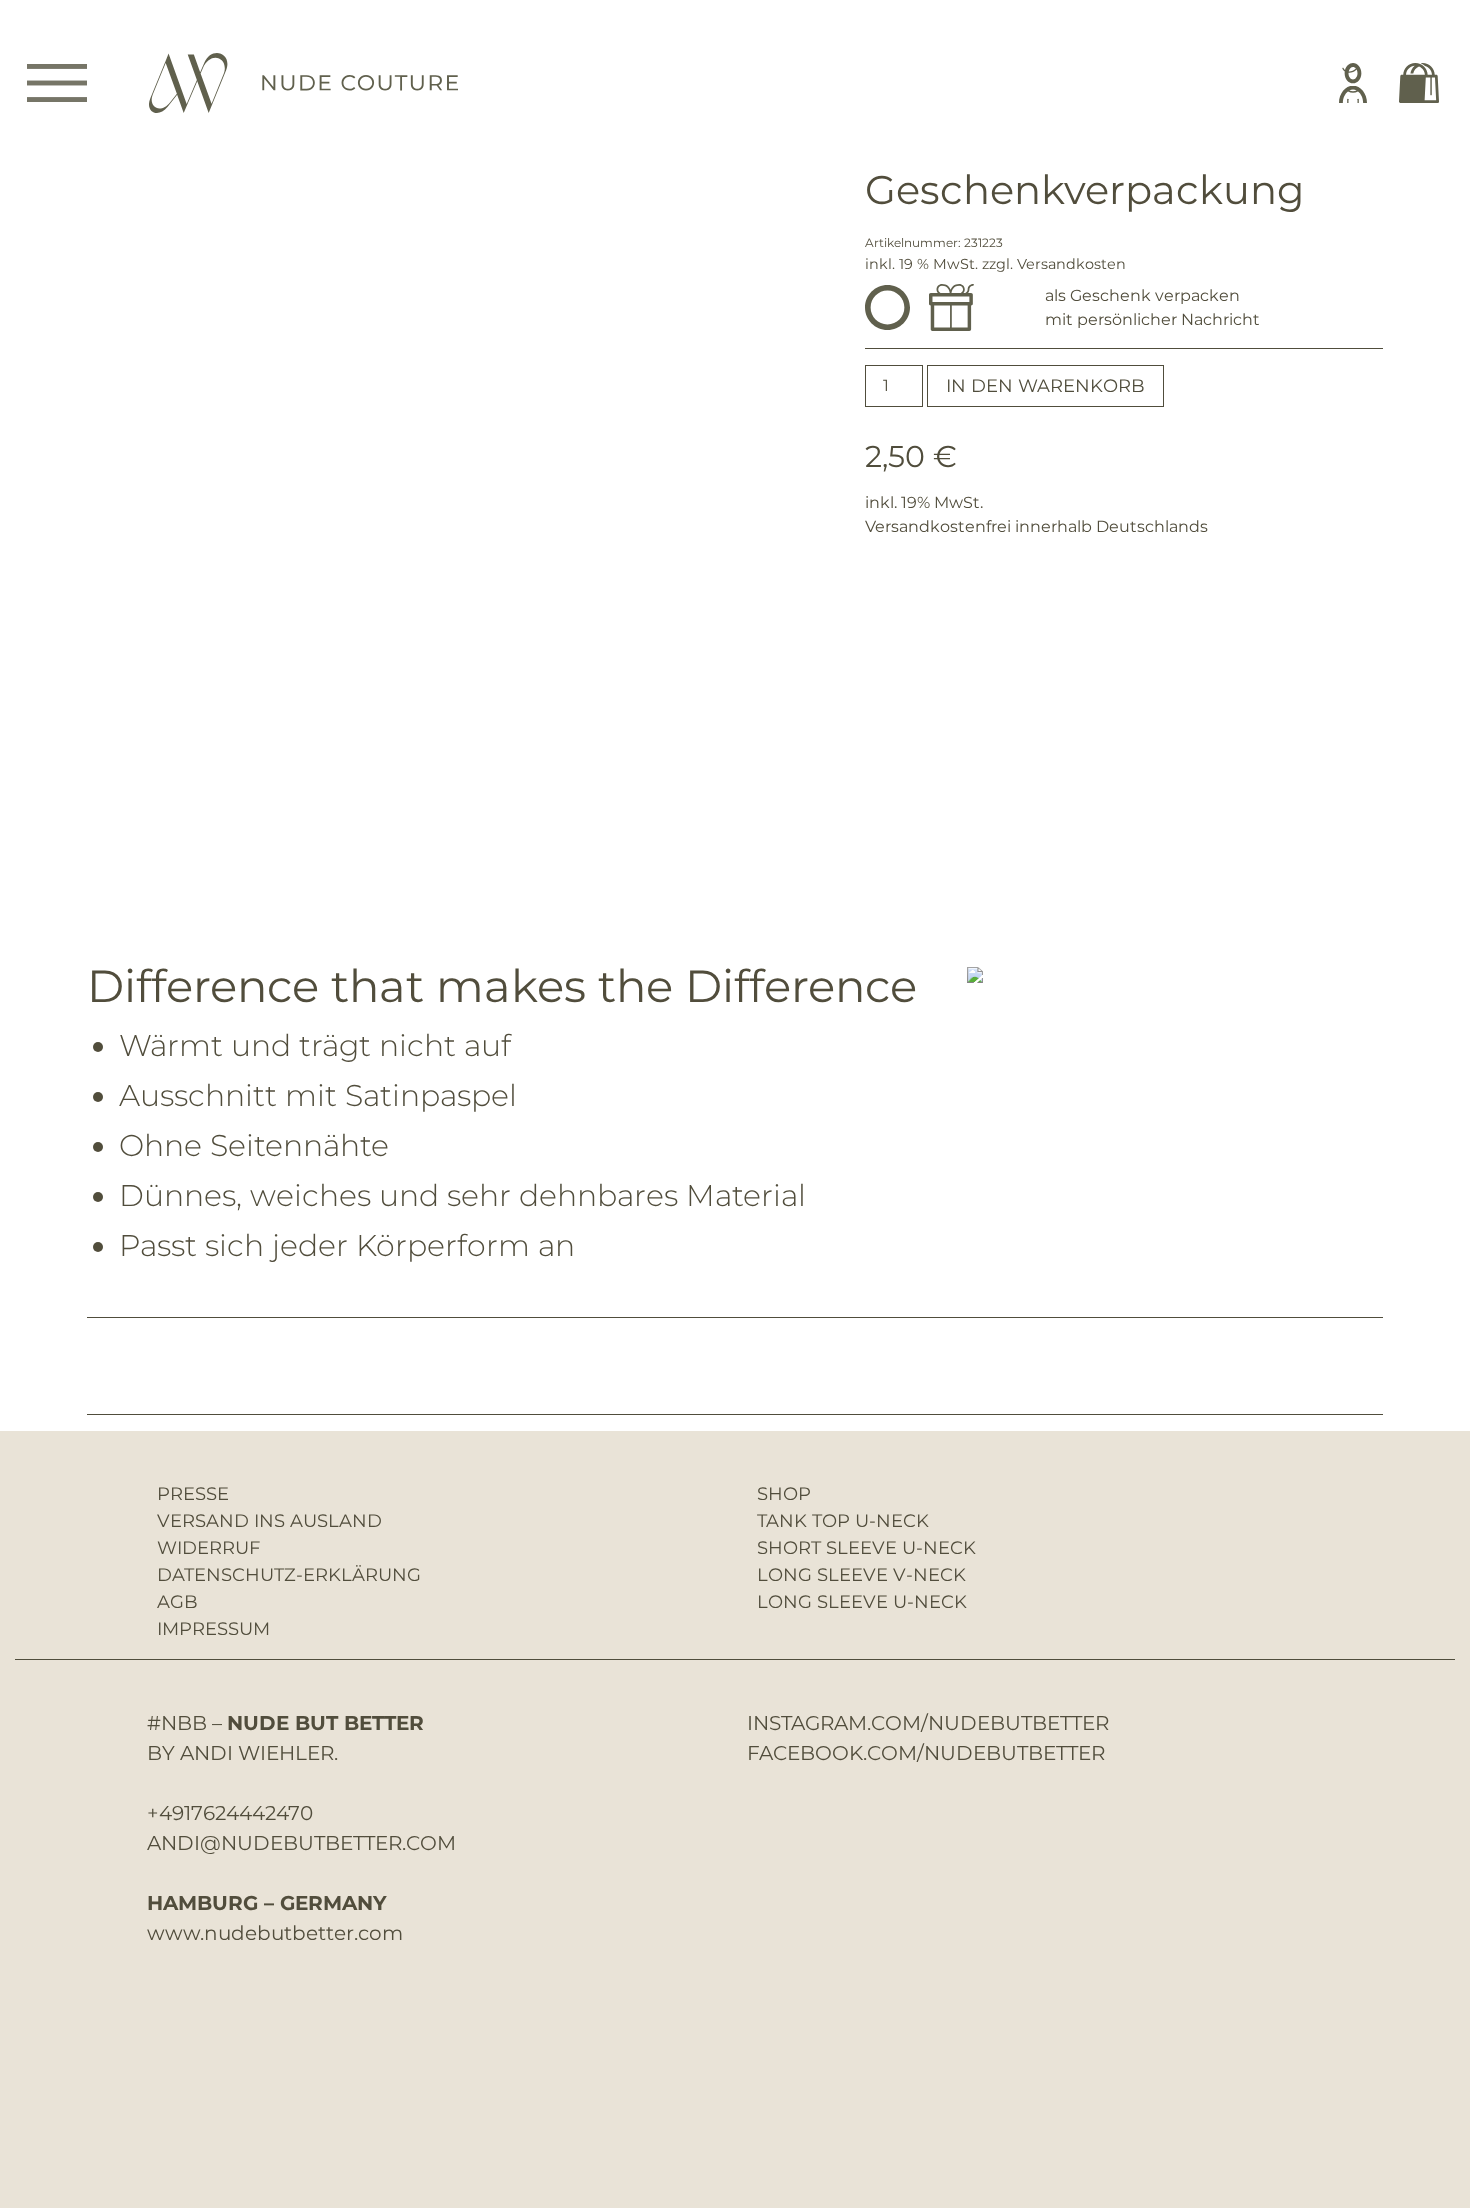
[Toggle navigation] (57, 83)
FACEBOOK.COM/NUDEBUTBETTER (926, 1753)
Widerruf (208, 1548)
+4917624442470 (230, 1813)
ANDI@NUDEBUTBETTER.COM (301, 1843)
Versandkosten (1071, 264)
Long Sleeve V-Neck (861, 1575)
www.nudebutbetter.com (275, 1933)
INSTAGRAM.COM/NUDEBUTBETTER (928, 1723)
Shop (784, 1494)
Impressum (213, 1629)
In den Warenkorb (1045, 386)
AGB (177, 1602)
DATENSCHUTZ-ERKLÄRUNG (289, 1575)
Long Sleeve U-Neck (862, 1602)
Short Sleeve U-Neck (866, 1548)
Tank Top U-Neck (843, 1521)
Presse (193, 1494)
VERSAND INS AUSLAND (269, 1521)
